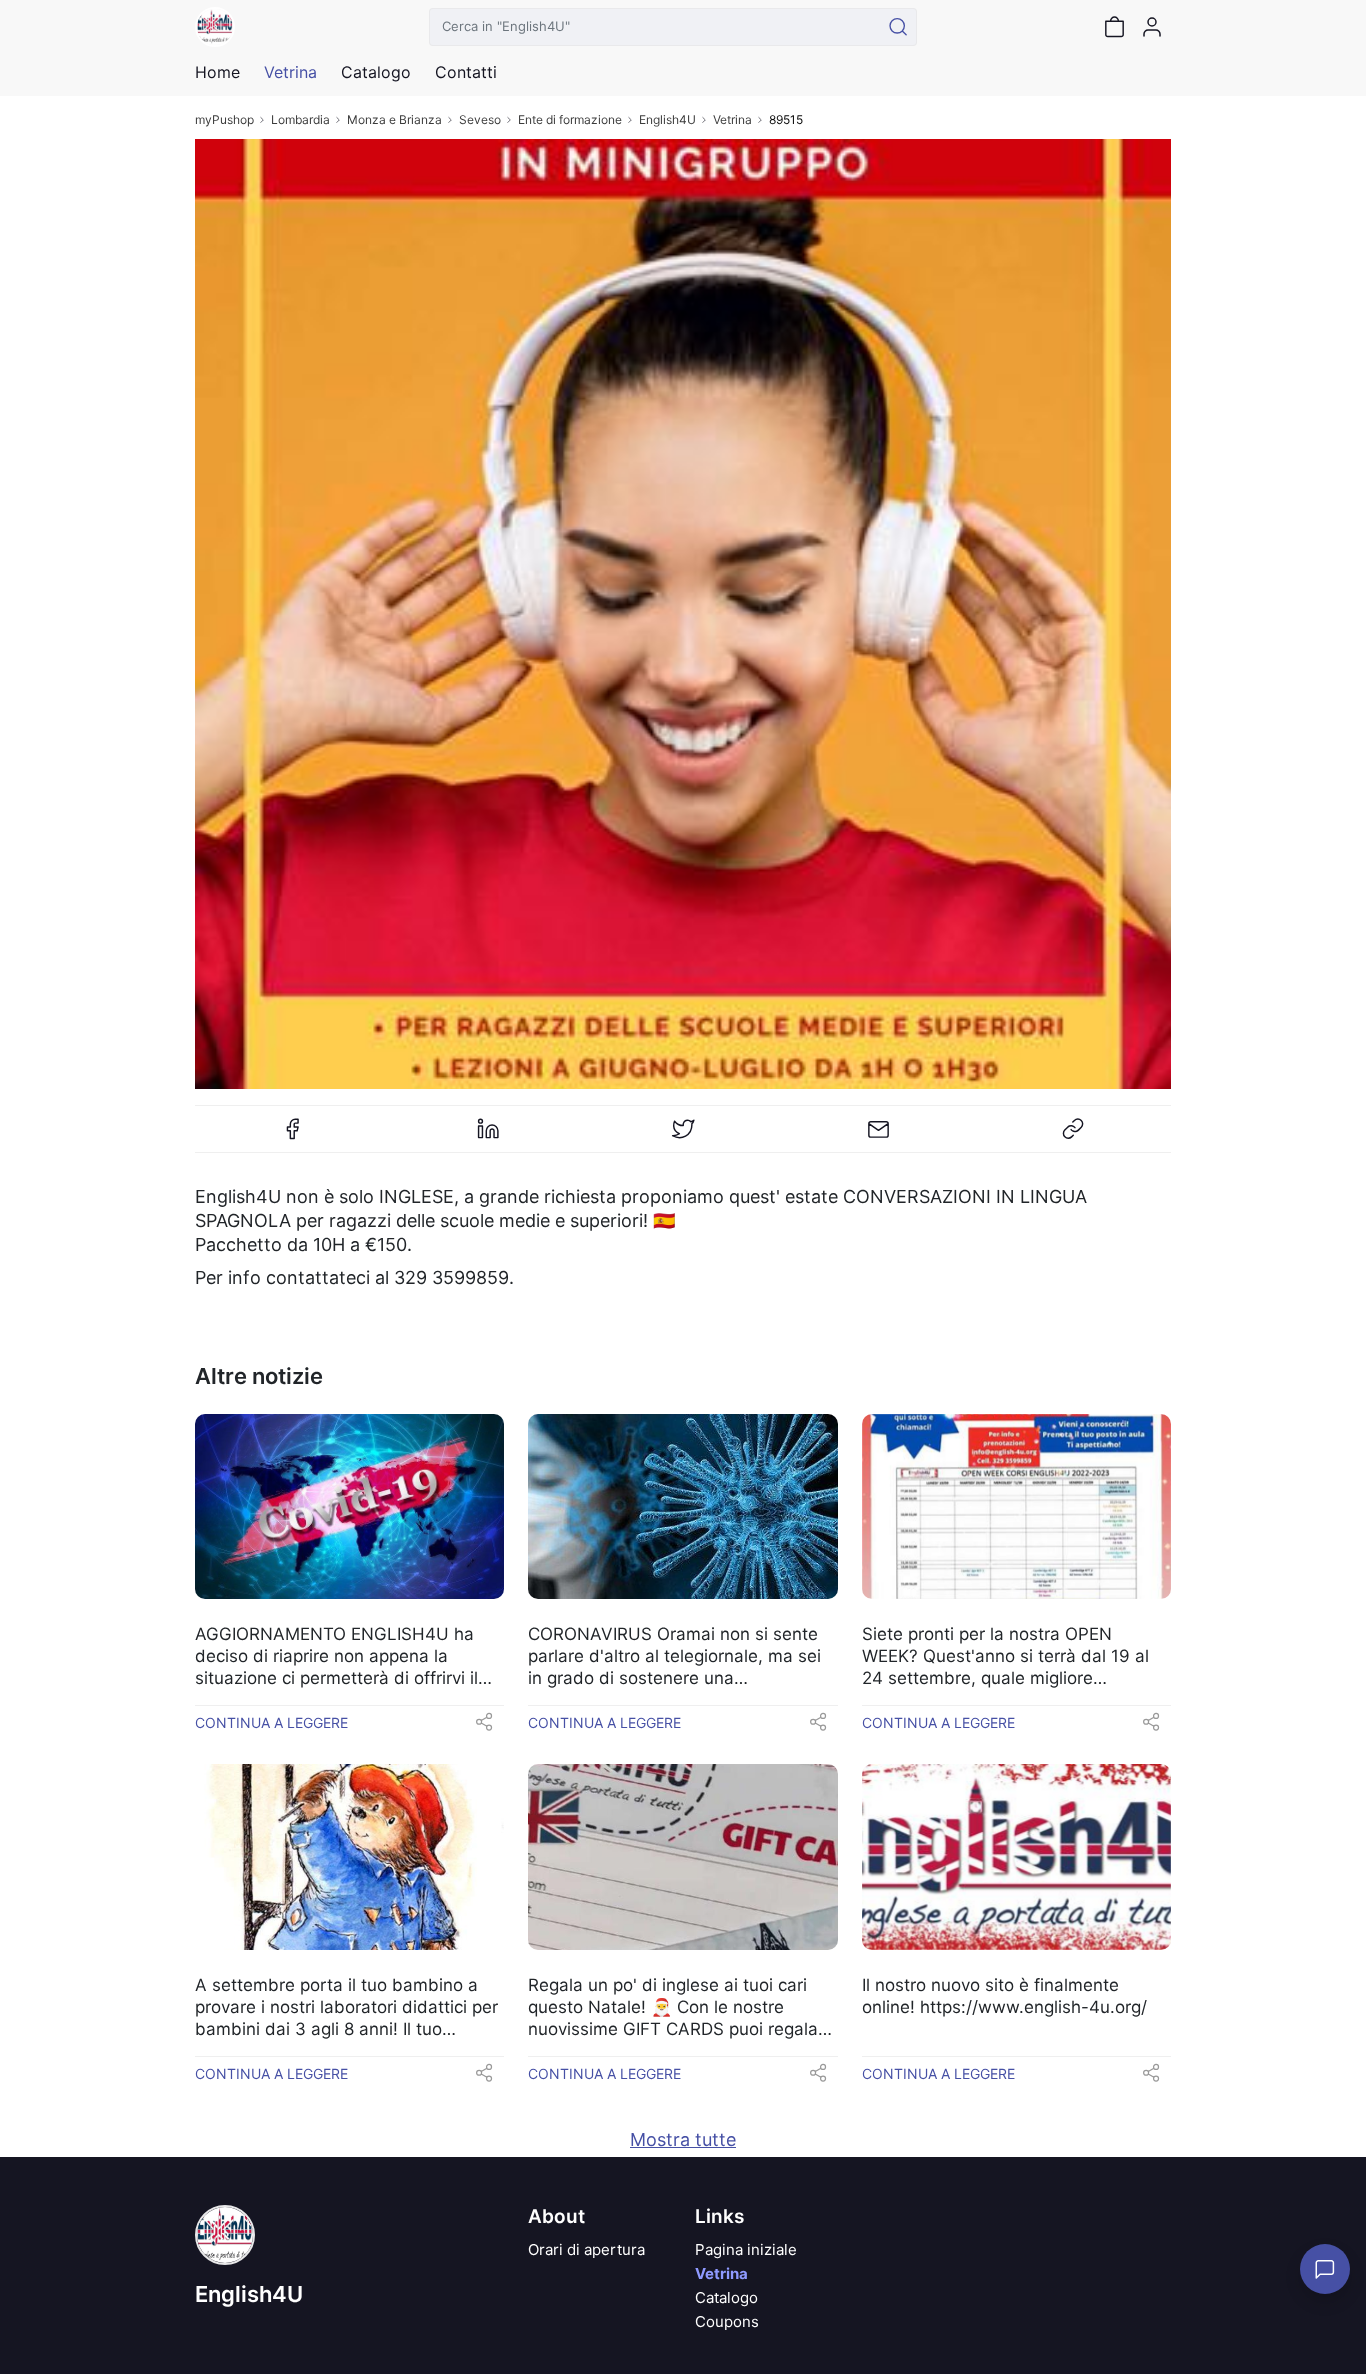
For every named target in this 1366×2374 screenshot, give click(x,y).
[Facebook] (293, 1137)
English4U (667, 119)
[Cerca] (898, 27)
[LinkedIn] (488, 1137)
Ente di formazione (570, 119)
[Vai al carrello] (1114, 27)
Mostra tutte (683, 2139)
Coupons (727, 2321)
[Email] (878, 1137)
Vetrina (732, 119)
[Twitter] (683, 1137)
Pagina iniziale (746, 2249)
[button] (484, 1728)
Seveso (480, 119)
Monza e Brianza (394, 119)
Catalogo (376, 72)
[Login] (1152, 27)
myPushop (224, 119)
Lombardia (300, 119)
